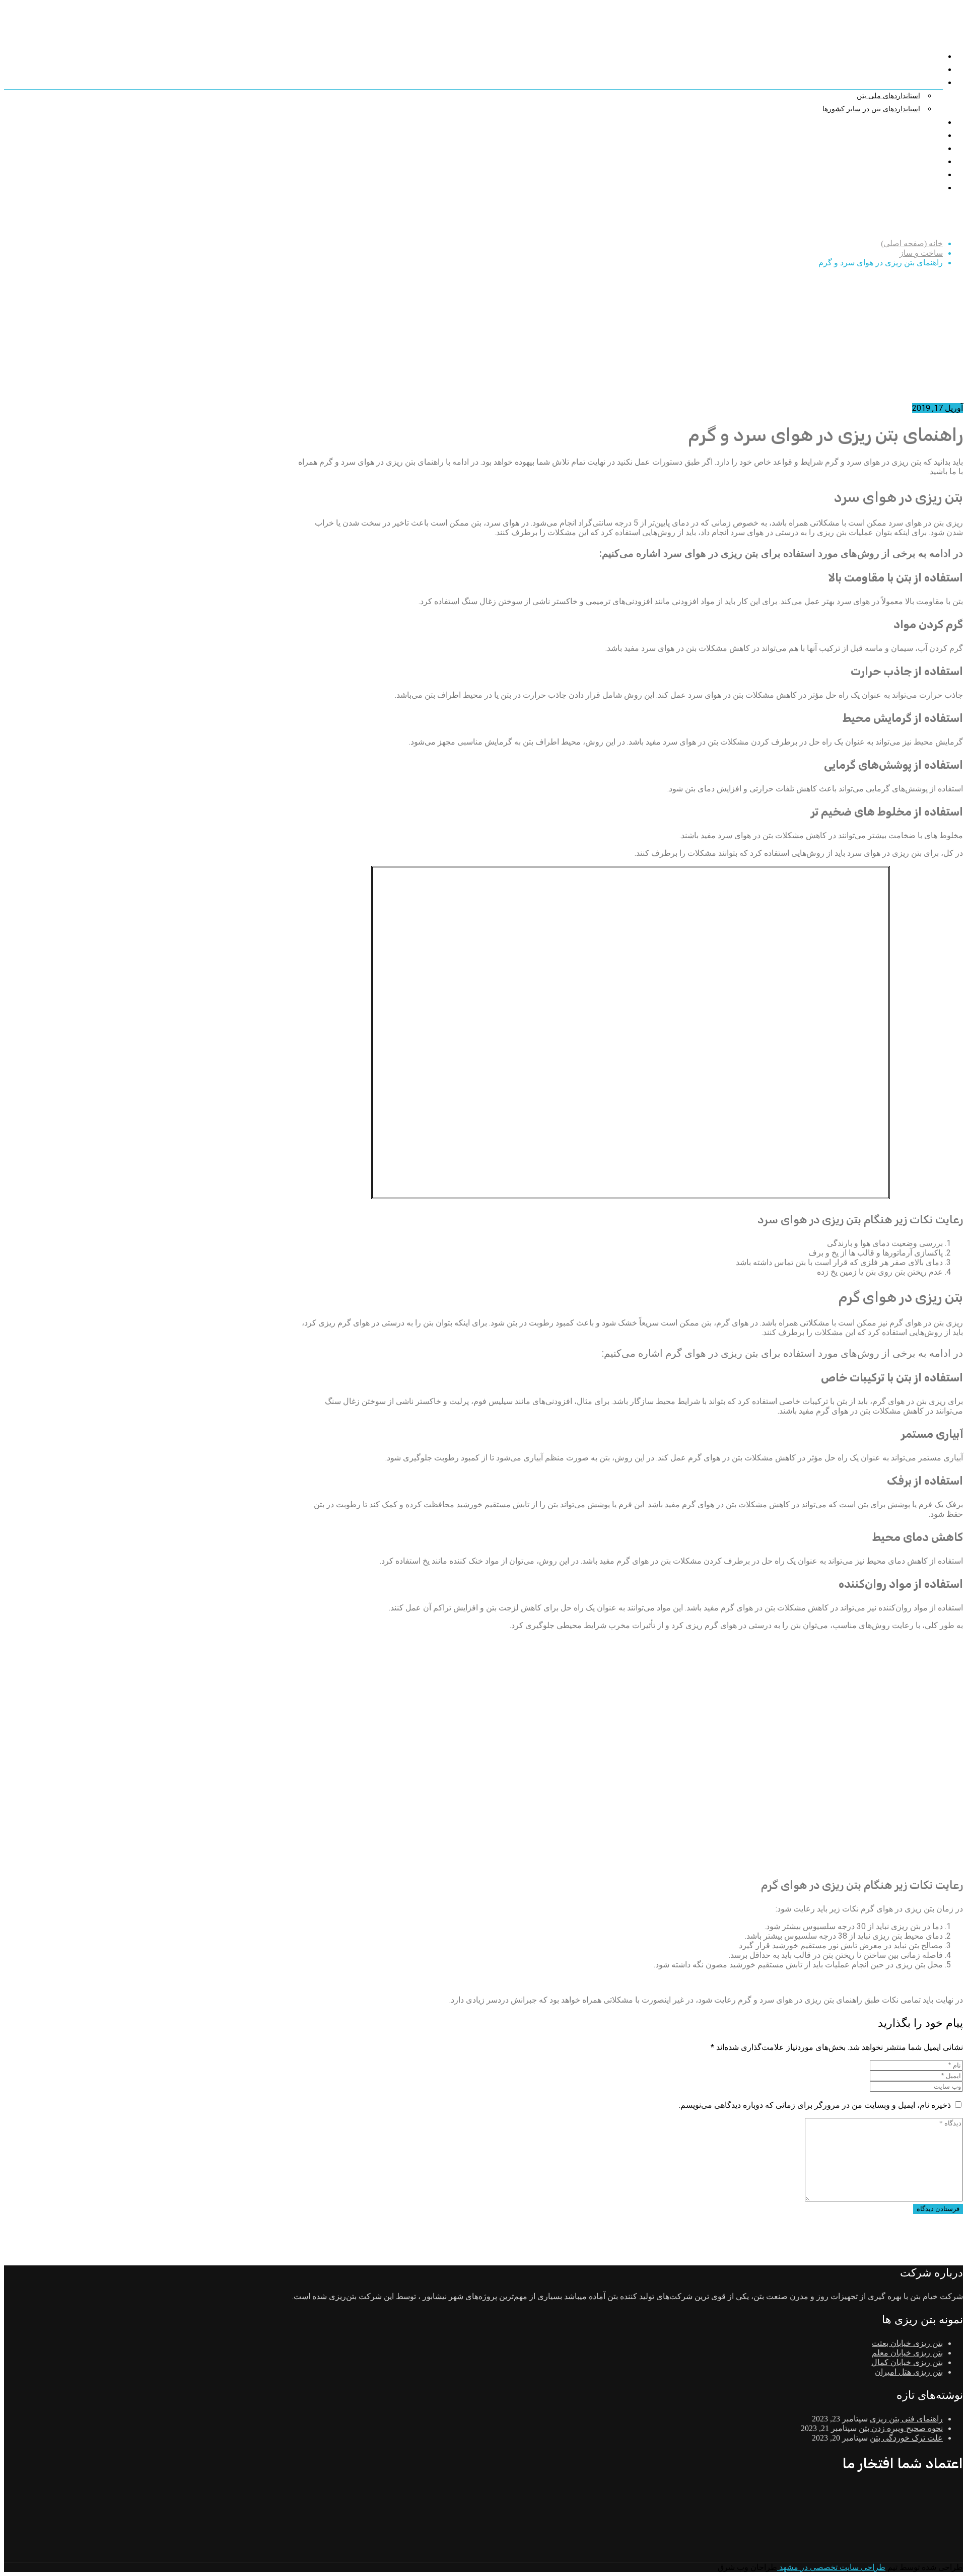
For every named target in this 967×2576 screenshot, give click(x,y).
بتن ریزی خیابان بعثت (907, 2343)
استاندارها (924, 83)
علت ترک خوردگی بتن (906, 2438)
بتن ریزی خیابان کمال (907, 2362)
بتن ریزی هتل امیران (909, 2372)
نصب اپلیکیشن (917, 188)
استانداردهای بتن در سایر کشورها (871, 109)
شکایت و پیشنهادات (909, 135)
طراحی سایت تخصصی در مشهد (831, 2567)
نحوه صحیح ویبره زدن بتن (901, 2428)
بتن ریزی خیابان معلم (907, 2353)
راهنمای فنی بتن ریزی (906, 2419)
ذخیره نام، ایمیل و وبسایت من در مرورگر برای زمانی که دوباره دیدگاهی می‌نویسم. (815, 2105)
